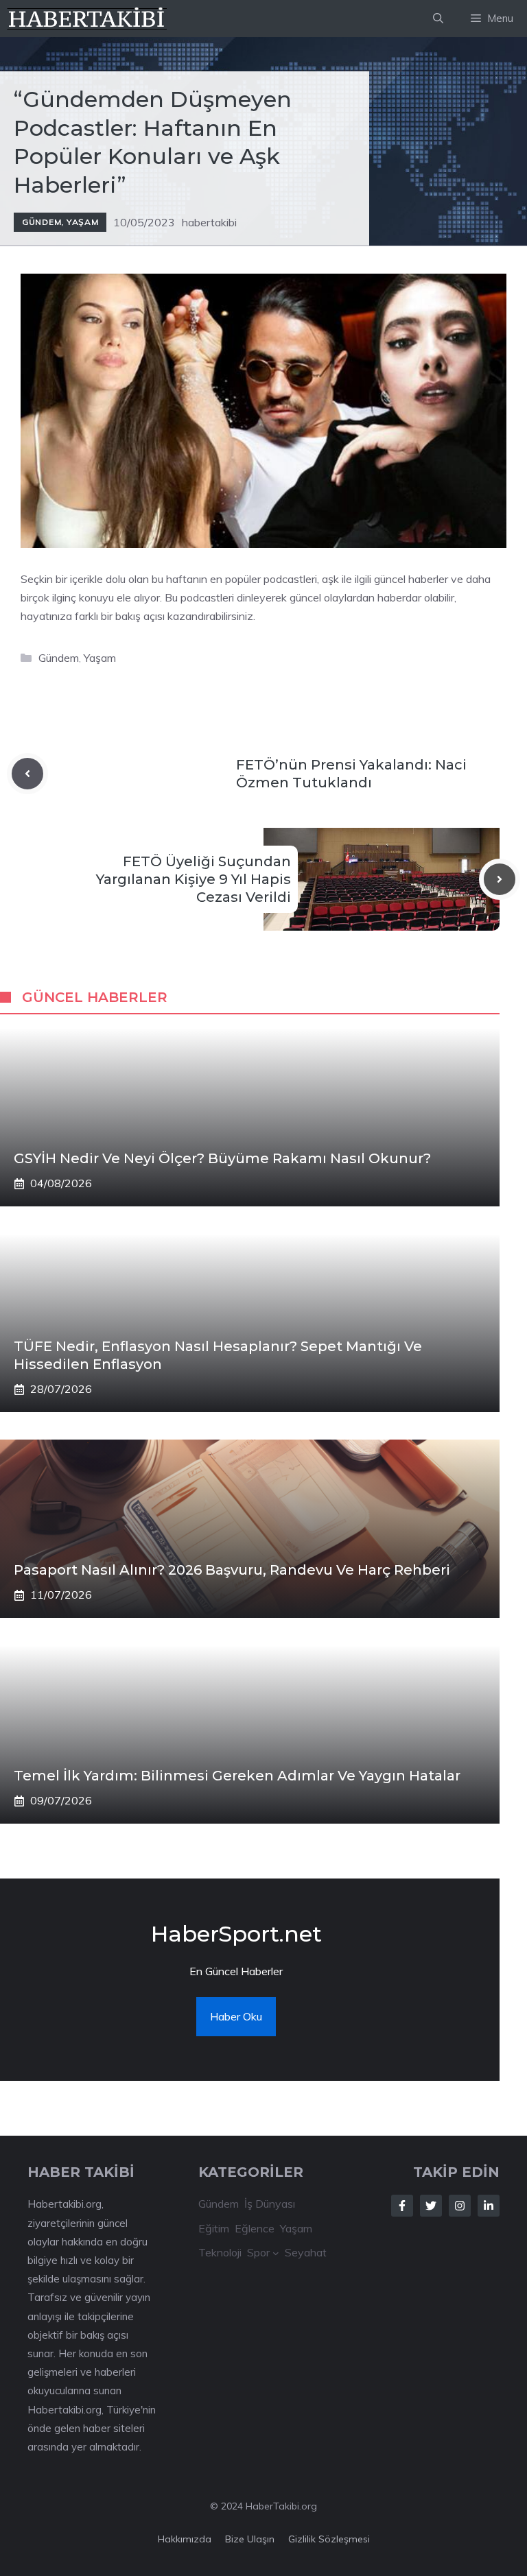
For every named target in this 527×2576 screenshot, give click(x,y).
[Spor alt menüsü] (276, 2253)
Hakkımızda (185, 2539)
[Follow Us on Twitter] (431, 2206)
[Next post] (500, 879)
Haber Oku (236, 2016)
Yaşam (83, 222)
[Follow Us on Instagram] (460, 2206)
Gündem (42, 222)
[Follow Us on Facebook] (402, 2206)
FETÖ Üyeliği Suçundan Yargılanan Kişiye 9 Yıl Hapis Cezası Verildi (194, 879)
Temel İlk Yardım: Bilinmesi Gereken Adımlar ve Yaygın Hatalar (237, 1776)
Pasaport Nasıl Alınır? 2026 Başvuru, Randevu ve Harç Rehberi (232, 1570)
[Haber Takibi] (87, 19)
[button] (438, 19)
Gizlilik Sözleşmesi (329, 2539)
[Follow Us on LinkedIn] (489, 2206)
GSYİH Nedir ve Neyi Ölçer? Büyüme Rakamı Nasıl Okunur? (222, 1158)
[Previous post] (27, 774)
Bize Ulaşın (250, 2539)
